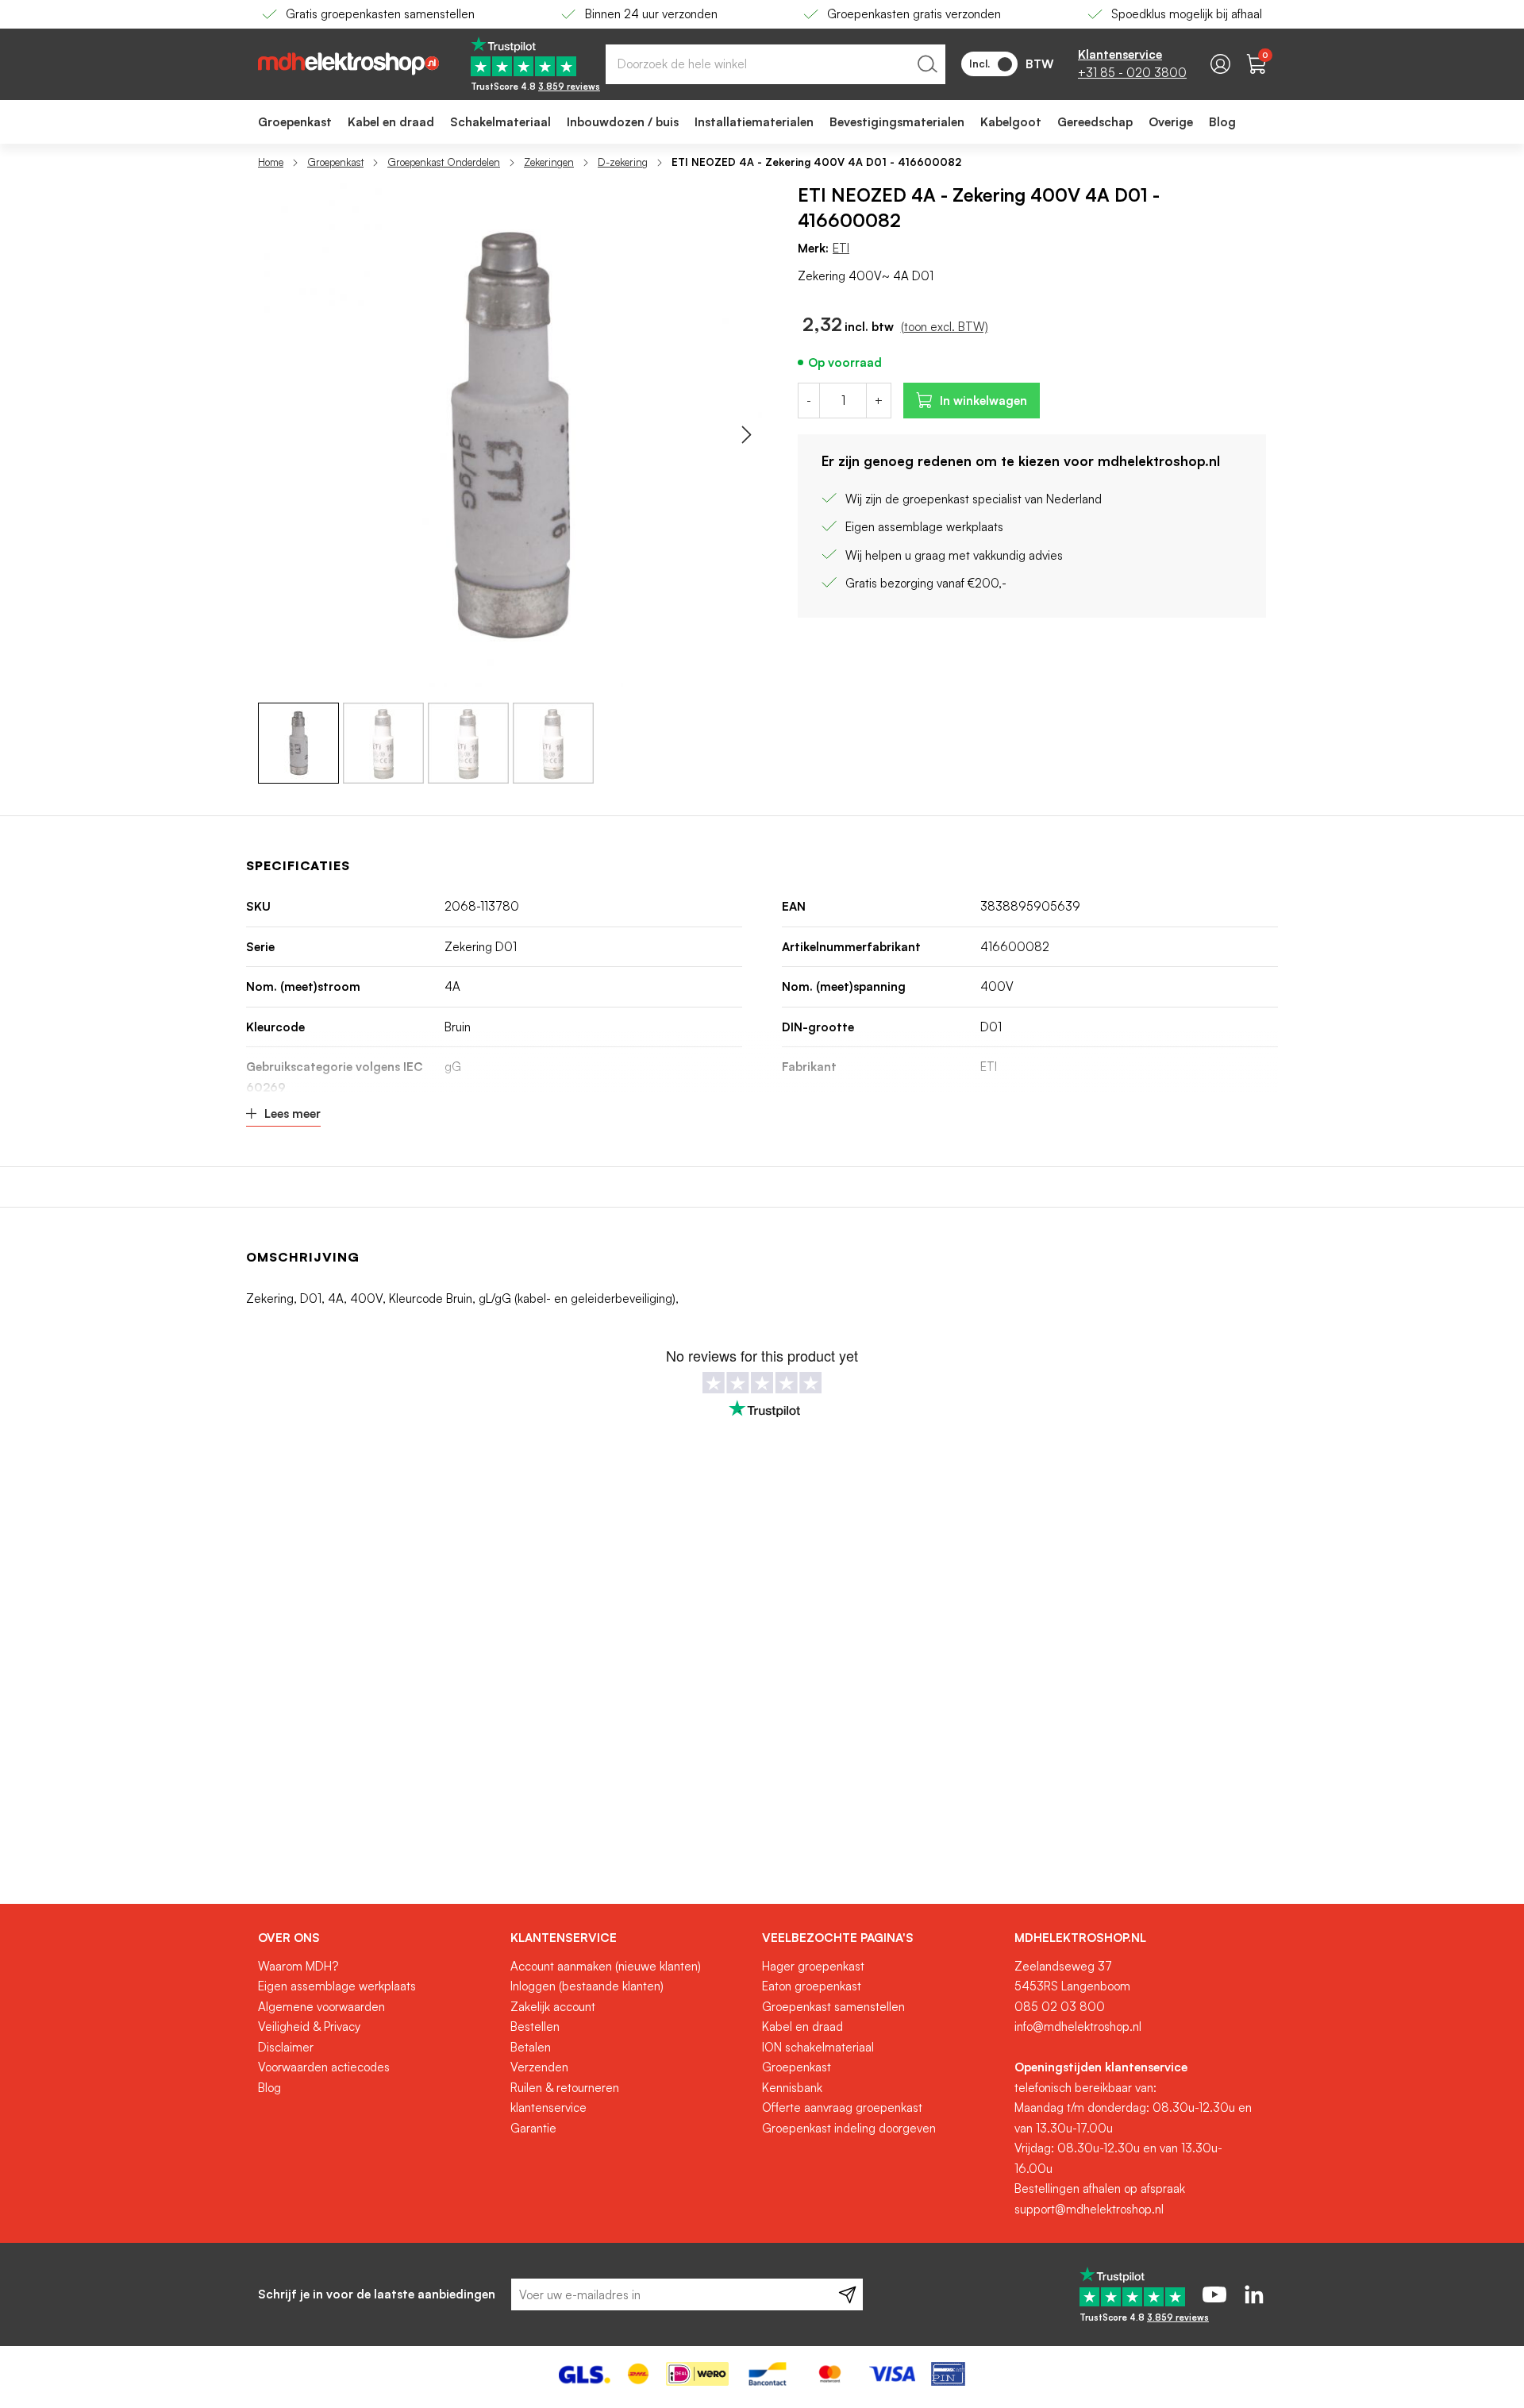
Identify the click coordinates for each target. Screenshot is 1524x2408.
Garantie (533, 2128)
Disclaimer (286, 2047)
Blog (269, 2088)
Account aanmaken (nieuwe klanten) (606, 1966)
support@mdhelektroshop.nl (1089, 2209)
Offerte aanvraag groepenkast (842, 2107)
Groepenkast (335, 162)
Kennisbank (792, 2088)
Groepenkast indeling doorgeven (849, 2128)
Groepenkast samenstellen (833, 2007)
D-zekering (623, 162)
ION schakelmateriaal (818, 2047)
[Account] (1220, 64)
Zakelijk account (553, 2007)
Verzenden (539, 2067)
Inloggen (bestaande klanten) (587, 1986)
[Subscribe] (847, 2294)
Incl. (979, 64)
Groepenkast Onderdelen (444, 162)
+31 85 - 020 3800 (1132, 73)
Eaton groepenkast (812, 1986)
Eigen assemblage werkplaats (337, 1986)
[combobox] (775, 64)
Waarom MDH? (298, 1966)
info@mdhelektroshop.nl (1078, 2027)
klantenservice (548, 2107)
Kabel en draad (802, 2027)
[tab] (378, 1938)
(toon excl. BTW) (945, 327)
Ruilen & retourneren (565, 2088)
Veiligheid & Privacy (309, 2027)
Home (271, 162)
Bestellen (535, 2027)
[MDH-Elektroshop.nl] (348, 64)
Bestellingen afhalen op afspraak (1100, 2188)
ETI (841, 248)
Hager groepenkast (813, 1966)
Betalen (531, 2047)
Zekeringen (549, 162)
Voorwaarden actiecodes (324, 2067)
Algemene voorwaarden (321, 2007)
